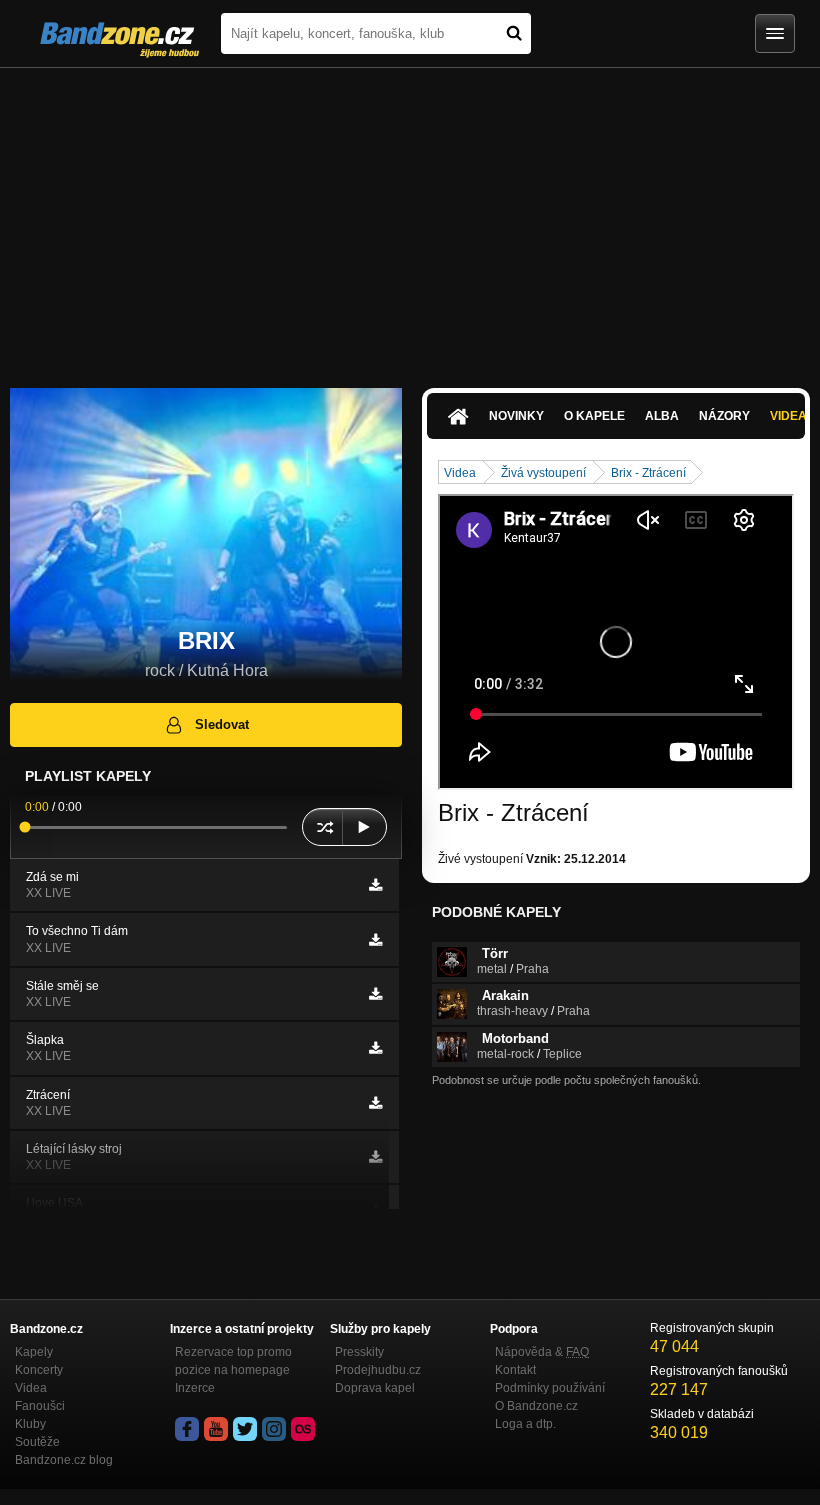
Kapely (34, 1352)
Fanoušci (40, 1406)
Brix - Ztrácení (648, 473)
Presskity (359, 1352)
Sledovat (222, 724)
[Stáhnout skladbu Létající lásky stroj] (375, 1157)
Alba (662, 416)
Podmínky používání (550, 1388)
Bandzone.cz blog (64, 1460)
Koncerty (39, 1370)
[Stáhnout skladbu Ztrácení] (375, 1103)
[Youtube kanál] (216, 1429)
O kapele (594, 416)
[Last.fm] (303, 1429)
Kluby (30, 1424)
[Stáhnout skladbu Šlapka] (375, 1048)
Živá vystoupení (543, 473)
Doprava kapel (375, 1388)
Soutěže (37, 1442)
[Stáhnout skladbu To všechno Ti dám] (375, 940)
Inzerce (195, 1388)
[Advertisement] (410, 218)
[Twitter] (245, 1429)
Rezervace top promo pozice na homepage (233, 1361)
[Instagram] (274, 1429)
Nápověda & (542, 1352)
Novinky (516, 416)
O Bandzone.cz (536, 1406)
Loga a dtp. (525, 1424)
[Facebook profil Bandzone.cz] (187, 1429)
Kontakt (515, 1370)
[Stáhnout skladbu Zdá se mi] (375, 885)
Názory (724, 416)
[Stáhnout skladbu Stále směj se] (375, 994)
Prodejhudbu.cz (378, 1370)
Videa (460, 473)
